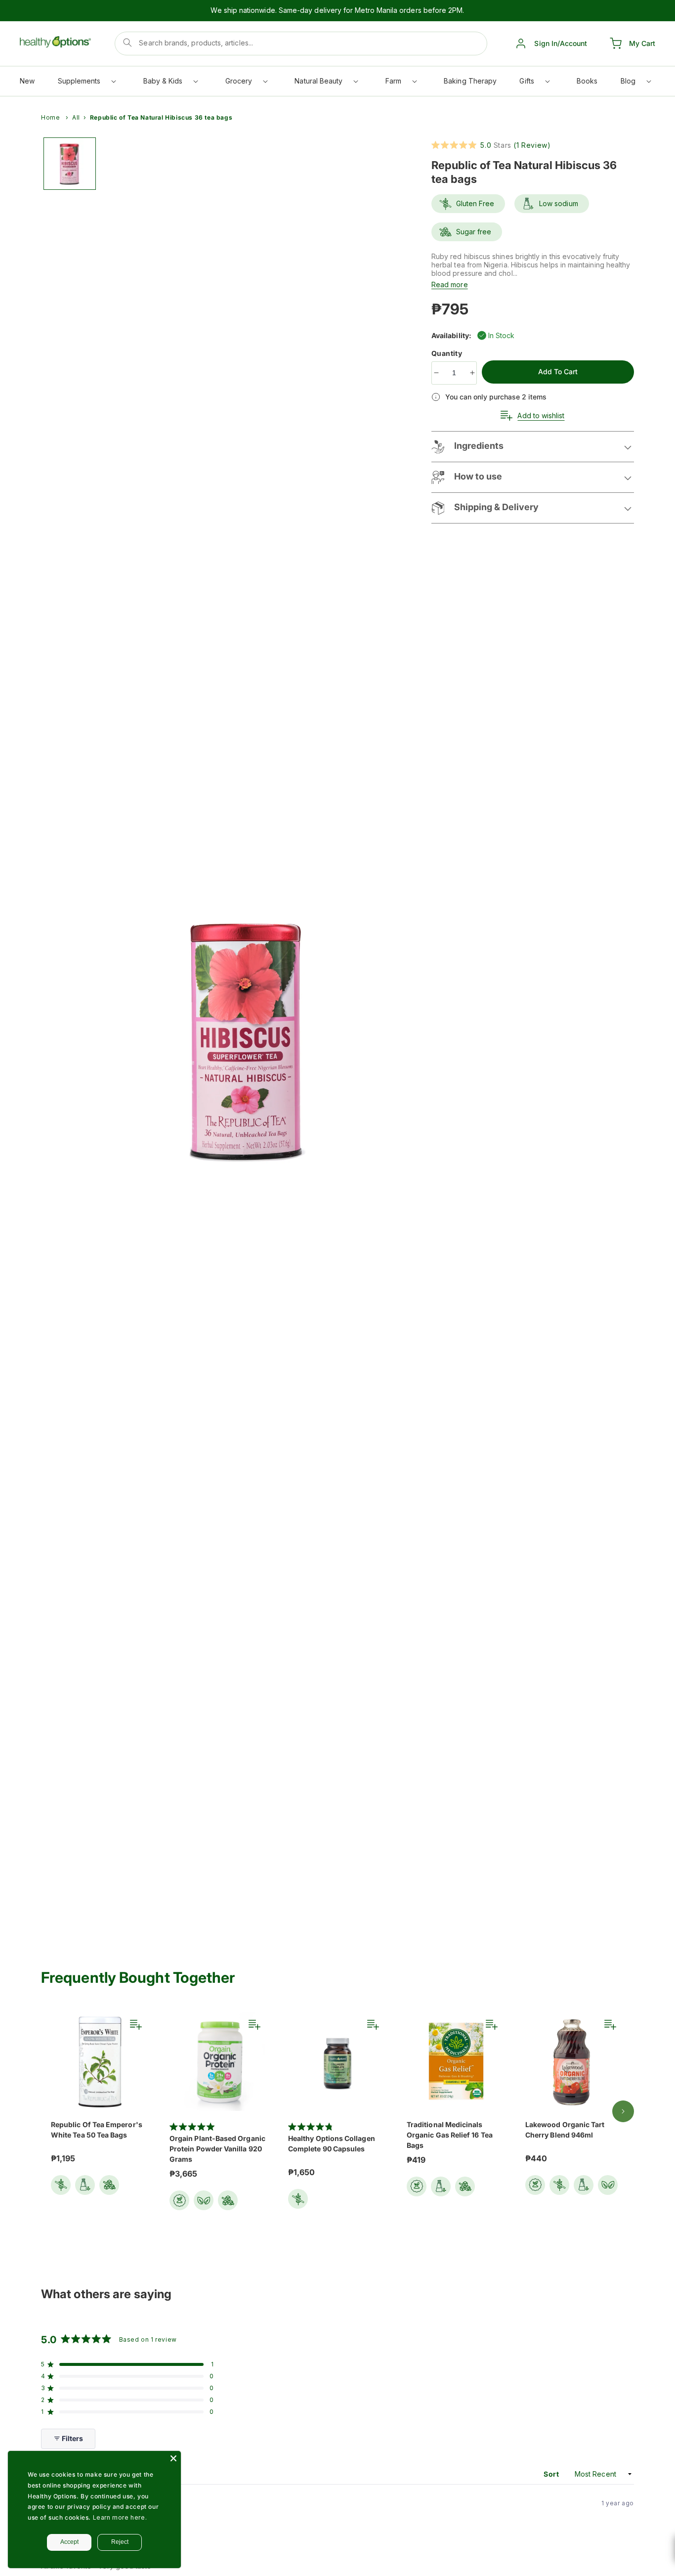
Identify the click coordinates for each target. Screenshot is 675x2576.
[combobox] (301, 44)
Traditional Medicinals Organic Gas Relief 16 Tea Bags (450, 2135)
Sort (552, 2474)
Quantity (448, 353)
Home (50, 117)
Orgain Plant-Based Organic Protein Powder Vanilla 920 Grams (217, 2149)
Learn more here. (120, 2517)
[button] (86, 83)
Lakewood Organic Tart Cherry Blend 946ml (565, 2130)
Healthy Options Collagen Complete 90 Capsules (332, 2143)
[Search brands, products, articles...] (127, 43)
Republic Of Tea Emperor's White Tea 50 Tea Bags (97, 2130)
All (76, 117)
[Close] (173, 2458)
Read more (450, 284)
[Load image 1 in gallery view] (70, 164)
